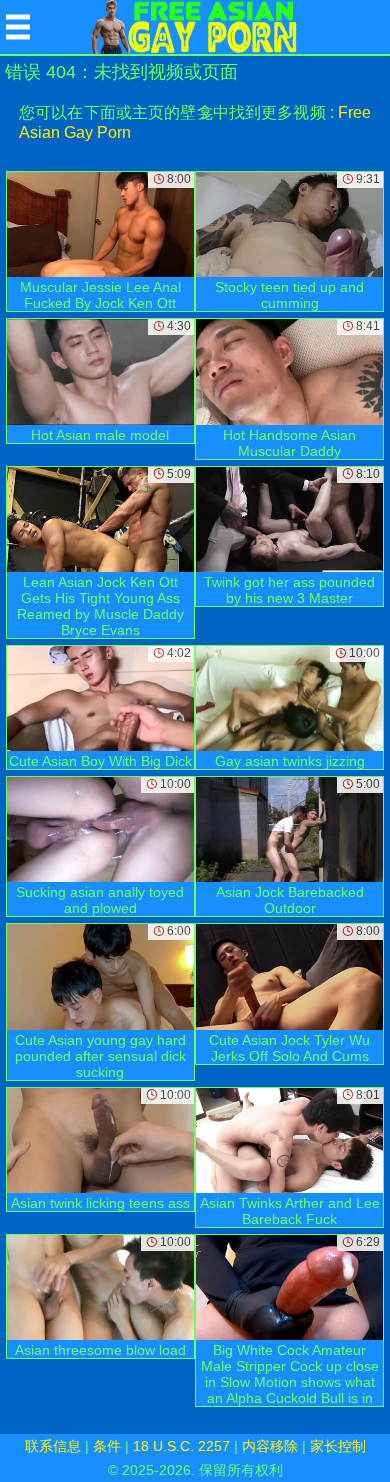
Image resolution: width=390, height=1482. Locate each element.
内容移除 (270, 1446)
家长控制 (338, 1446)
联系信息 (53, 1446)
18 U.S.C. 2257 (181, 1446)
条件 (107, 1446)
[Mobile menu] (18, 27)
